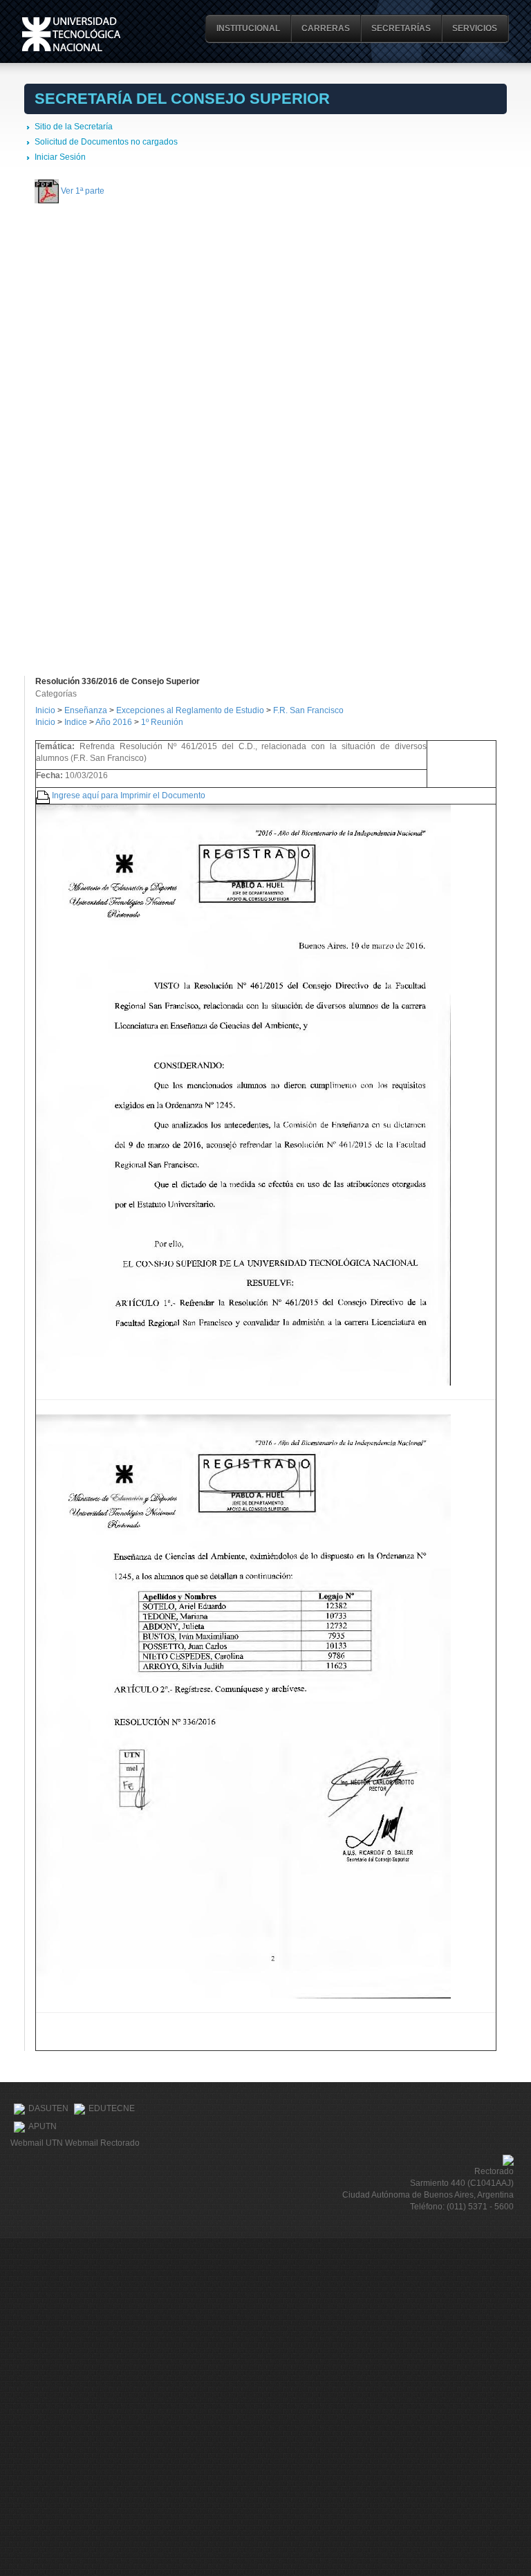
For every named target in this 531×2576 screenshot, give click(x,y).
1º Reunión (162, 722)
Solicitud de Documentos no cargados (106, 142)
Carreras (326, 28)
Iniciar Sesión (60, 157)
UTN (71, 34)
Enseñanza (87, 710)
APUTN (43, 2126)
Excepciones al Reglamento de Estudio (190, 710)
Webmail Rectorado (102, 2143)
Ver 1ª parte (83, 190)
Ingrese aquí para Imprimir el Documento (129, 795)
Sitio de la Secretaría (74, 127)
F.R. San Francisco (308, 710)
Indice (76, 722)
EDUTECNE (112, 2108)
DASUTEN (48, 2108)
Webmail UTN (37, 2143)
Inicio (45, 710)
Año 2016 (114, 722)
